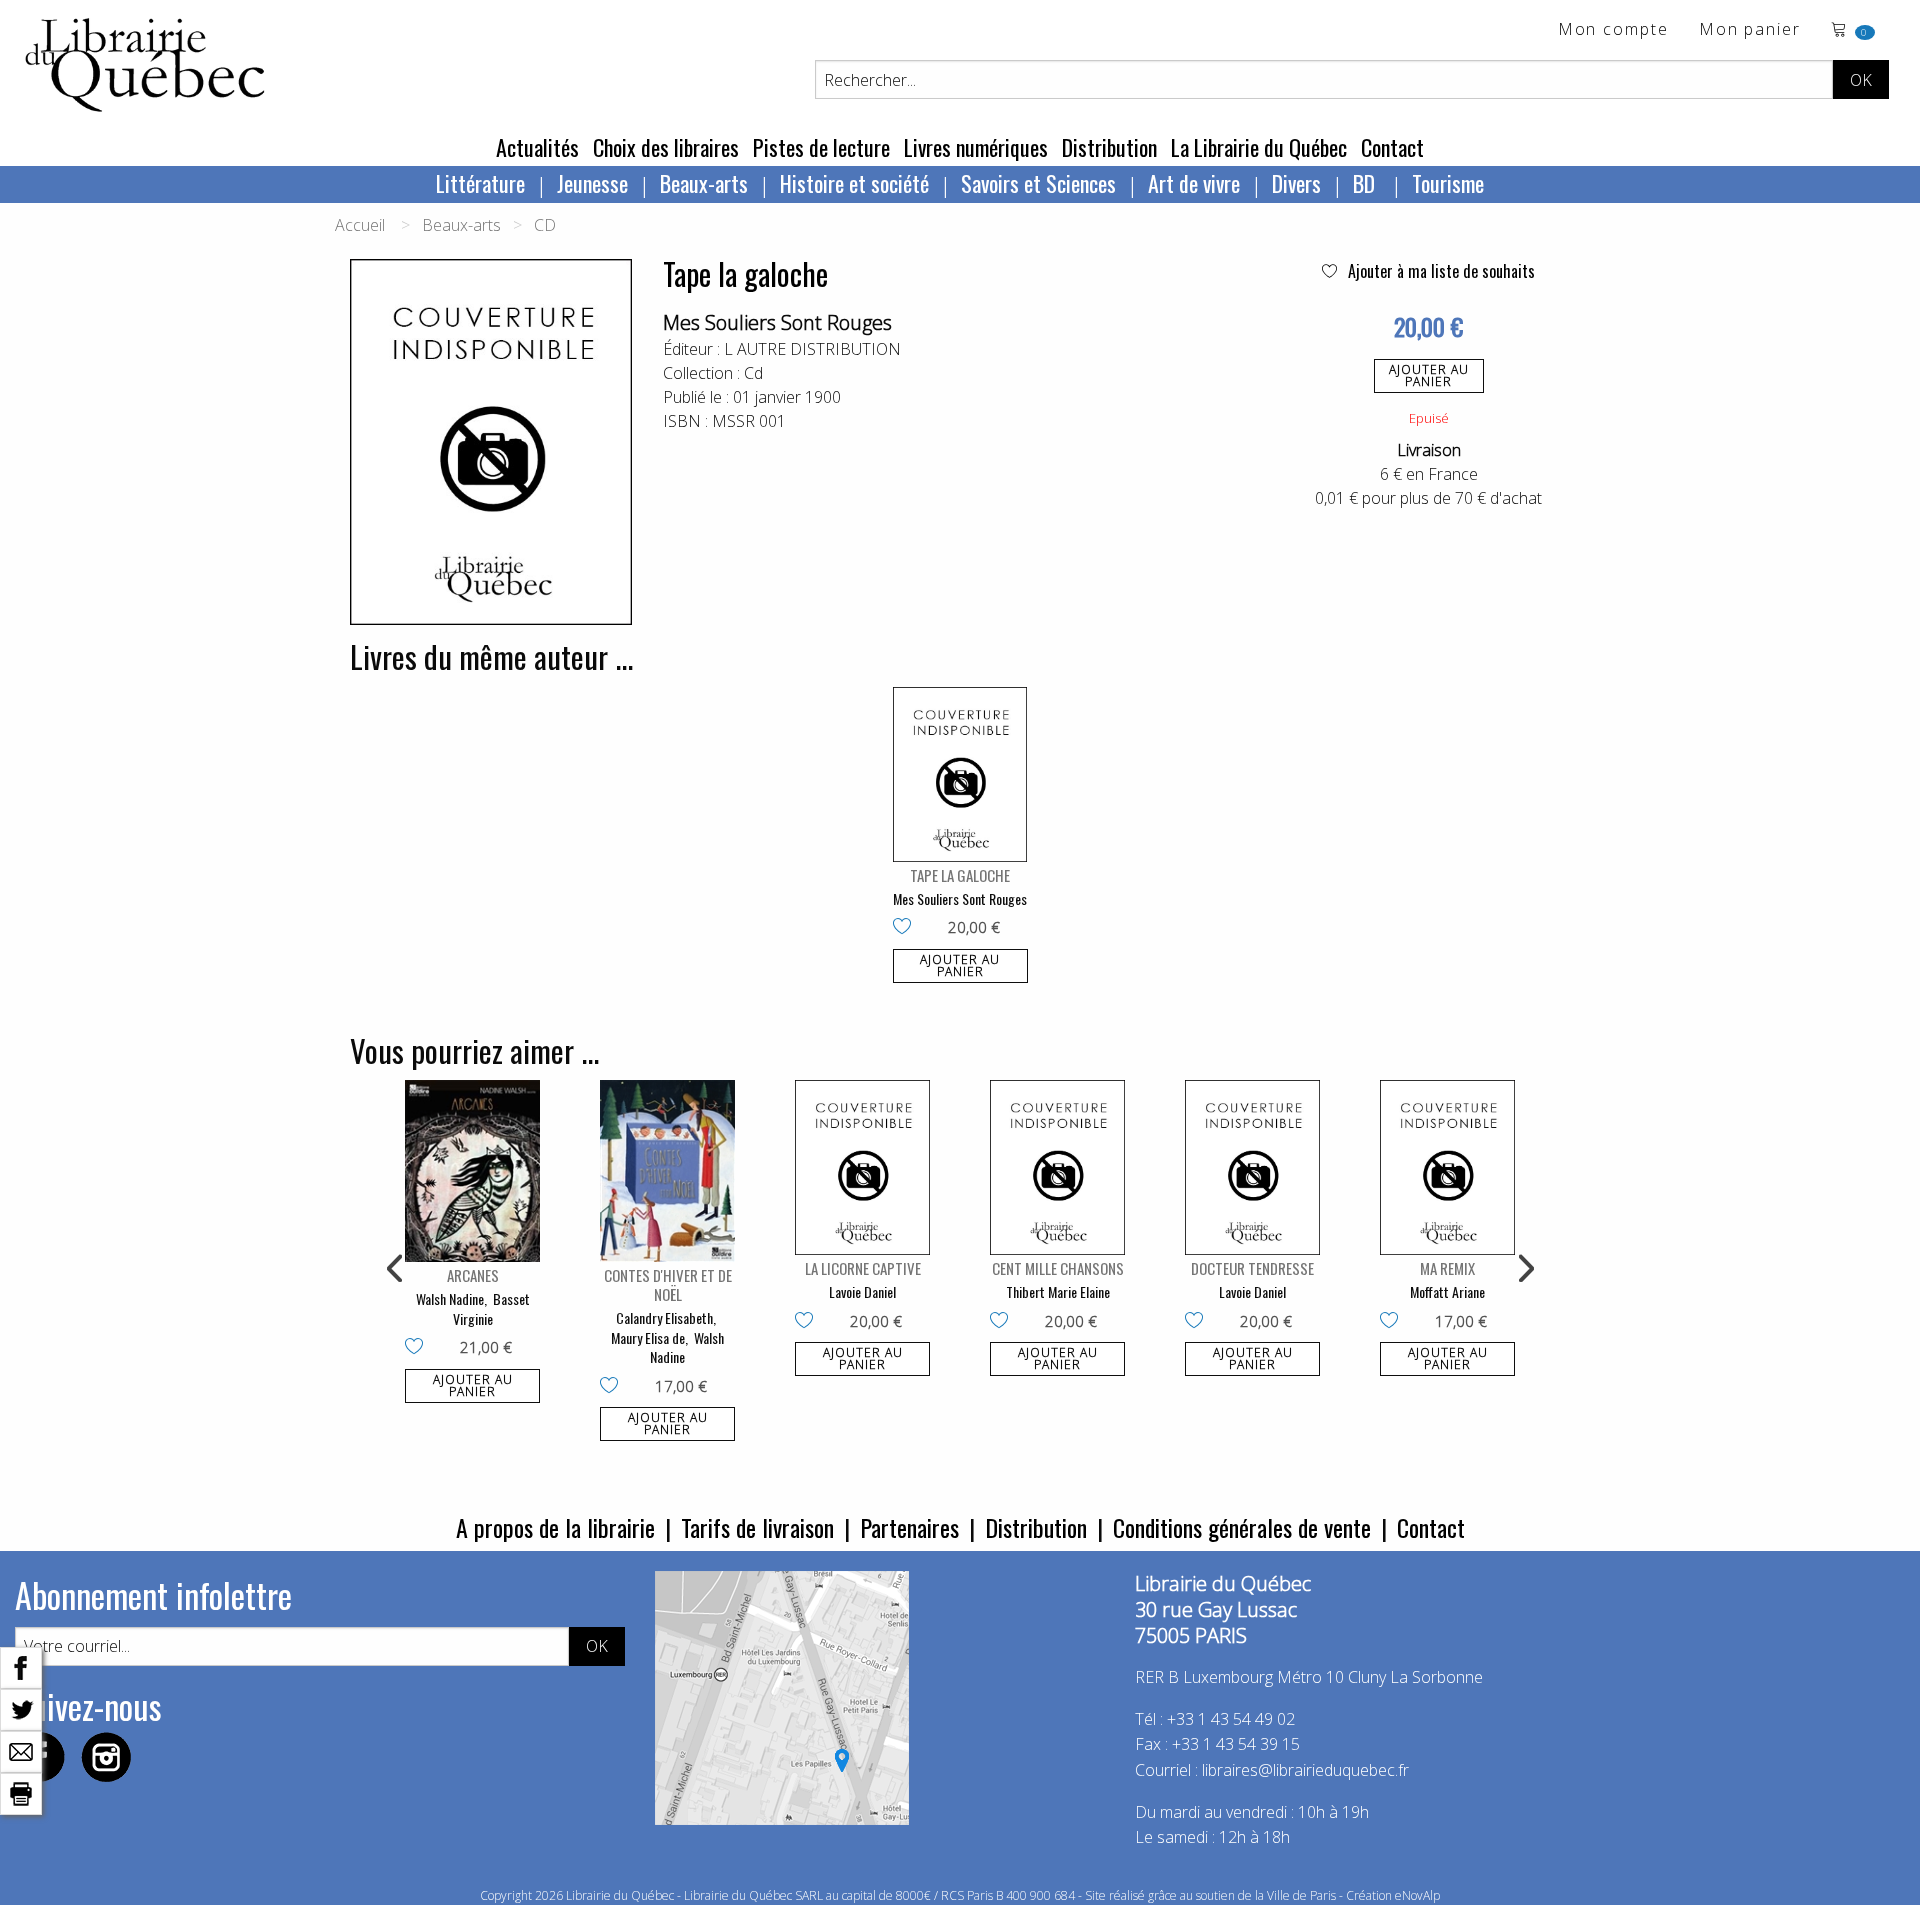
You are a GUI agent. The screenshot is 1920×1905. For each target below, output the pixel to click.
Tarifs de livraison (757, 1527)
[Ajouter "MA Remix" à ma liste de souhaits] (1393, 1322)
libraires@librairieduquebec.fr (1305, 1770)
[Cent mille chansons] (1057, 1167)
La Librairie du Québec (1259, 147)
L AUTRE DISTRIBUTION (812, 349)
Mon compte (1613, 30)
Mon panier (1750, 30)
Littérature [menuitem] (480, 183)
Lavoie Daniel (862, 1291)
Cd (753, 373)
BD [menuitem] (1366, 183)
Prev (396, 1269)
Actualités (537, 147)
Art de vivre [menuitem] (1194, 183)
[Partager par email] (21, 1750)
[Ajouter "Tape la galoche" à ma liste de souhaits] (906, 928)
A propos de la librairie (555, 1527)
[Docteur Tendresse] (1252, 1167)
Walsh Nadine (450, 1298)
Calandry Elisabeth (664, 1317)
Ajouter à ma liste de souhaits (1439, 271)
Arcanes (473, 1275)
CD (545, 225)
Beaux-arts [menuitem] (704, 183)
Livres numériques (976, 147)
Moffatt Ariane (1447, 1291)
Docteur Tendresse (1252, 1268)
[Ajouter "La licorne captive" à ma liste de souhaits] (808, 1322)
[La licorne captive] (862, 1167)
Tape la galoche (960, 875)
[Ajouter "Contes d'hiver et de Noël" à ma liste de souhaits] (613, 1387)
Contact (1392, 147)
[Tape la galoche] (960, 774)
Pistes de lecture (821, 147)
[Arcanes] (472, 1171)
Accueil (360, 225)
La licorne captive (863, 1268)
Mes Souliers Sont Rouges (777, 322)
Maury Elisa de (648, 1337)
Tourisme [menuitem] (1448, 183)
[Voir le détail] (960, 774)
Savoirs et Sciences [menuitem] (1038, 183)
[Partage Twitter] (21, 1708)
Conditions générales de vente (1242, 1527)
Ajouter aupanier (1429, 375)
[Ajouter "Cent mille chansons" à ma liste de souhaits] (1003, 1322)
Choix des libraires (666, 147)
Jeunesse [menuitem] (592, 183)
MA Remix (1447, 1268)
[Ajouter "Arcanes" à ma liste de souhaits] (418, 1348)
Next (1524, 1269)
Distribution (1109, 147)
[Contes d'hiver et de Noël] (667, 1171)
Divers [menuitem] (1296, 183)
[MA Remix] (1447, 1167)
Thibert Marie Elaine (1058, 1291)
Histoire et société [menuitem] (854, 183)
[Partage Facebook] (21, 1666)
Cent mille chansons (1058, 1268)
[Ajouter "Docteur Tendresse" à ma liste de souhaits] (1198, 1322)
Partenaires (909, 1527)
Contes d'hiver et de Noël (668, 1284)
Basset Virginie (491, 1308)
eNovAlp (1417, 1895)
